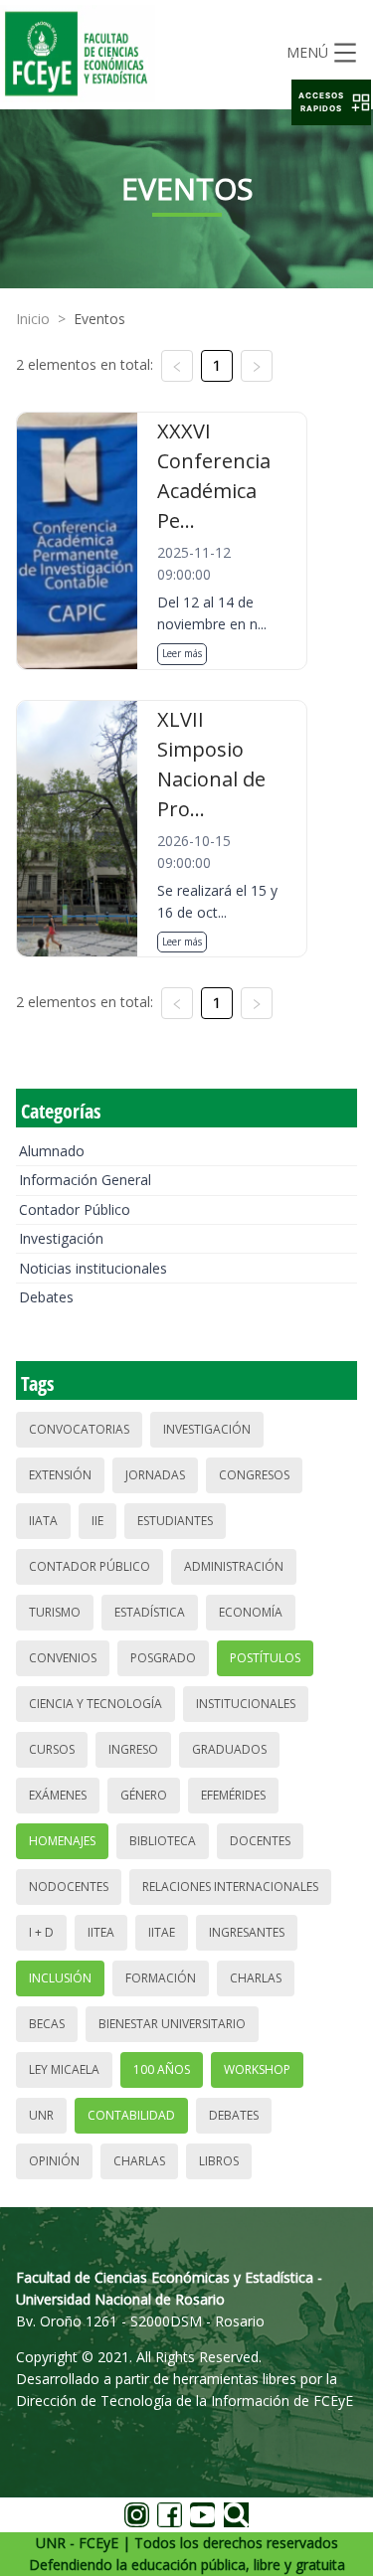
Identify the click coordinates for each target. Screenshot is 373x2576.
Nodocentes (69, 1887)
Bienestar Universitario (172, 2024)
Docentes (260, 1841)
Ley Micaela (64, 2069)
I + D (41, 1932)
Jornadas (155, 1475)
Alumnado (52, 1151)
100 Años (162, 2069)
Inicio (33, 319)
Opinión (54, 2161)
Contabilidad (131, 2115)
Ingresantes (247, 1932)
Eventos (99, 319)
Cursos (52, 1749)
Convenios (63, 1658)
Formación (161, 1978)
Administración (234, 1566)
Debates (46, 1297)
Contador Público (75, 1209)
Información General (85, 1180)
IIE (97, 1521)
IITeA (101, 1932)
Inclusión (60, 1978)
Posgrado (163, 1658)
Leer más (182, 653)
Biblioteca (163, 1841)
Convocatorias (79, 1429)
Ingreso (133, 1749)
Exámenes (58, 1795)
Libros (219, 2161)
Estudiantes (175, 1521)
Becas (47, 2024)
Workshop (257, 2069)
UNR (41, 2115)
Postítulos (265, 1658)
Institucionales (246, 1704)
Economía (251, 1612)
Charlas (256, 1978)
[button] (331, 102)
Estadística (150, 1612)
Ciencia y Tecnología (95, 1704)
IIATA (43, 1521)
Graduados (229, 1749)
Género (144, 1795)
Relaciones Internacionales (230, 1887)
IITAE (162, 1932)
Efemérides (233, 1795)
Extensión (60, 1475)
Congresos (254, 1475)
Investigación (61, 1238)
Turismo (55, 1612)
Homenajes (62, 1841)
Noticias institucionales (93, 1268)
